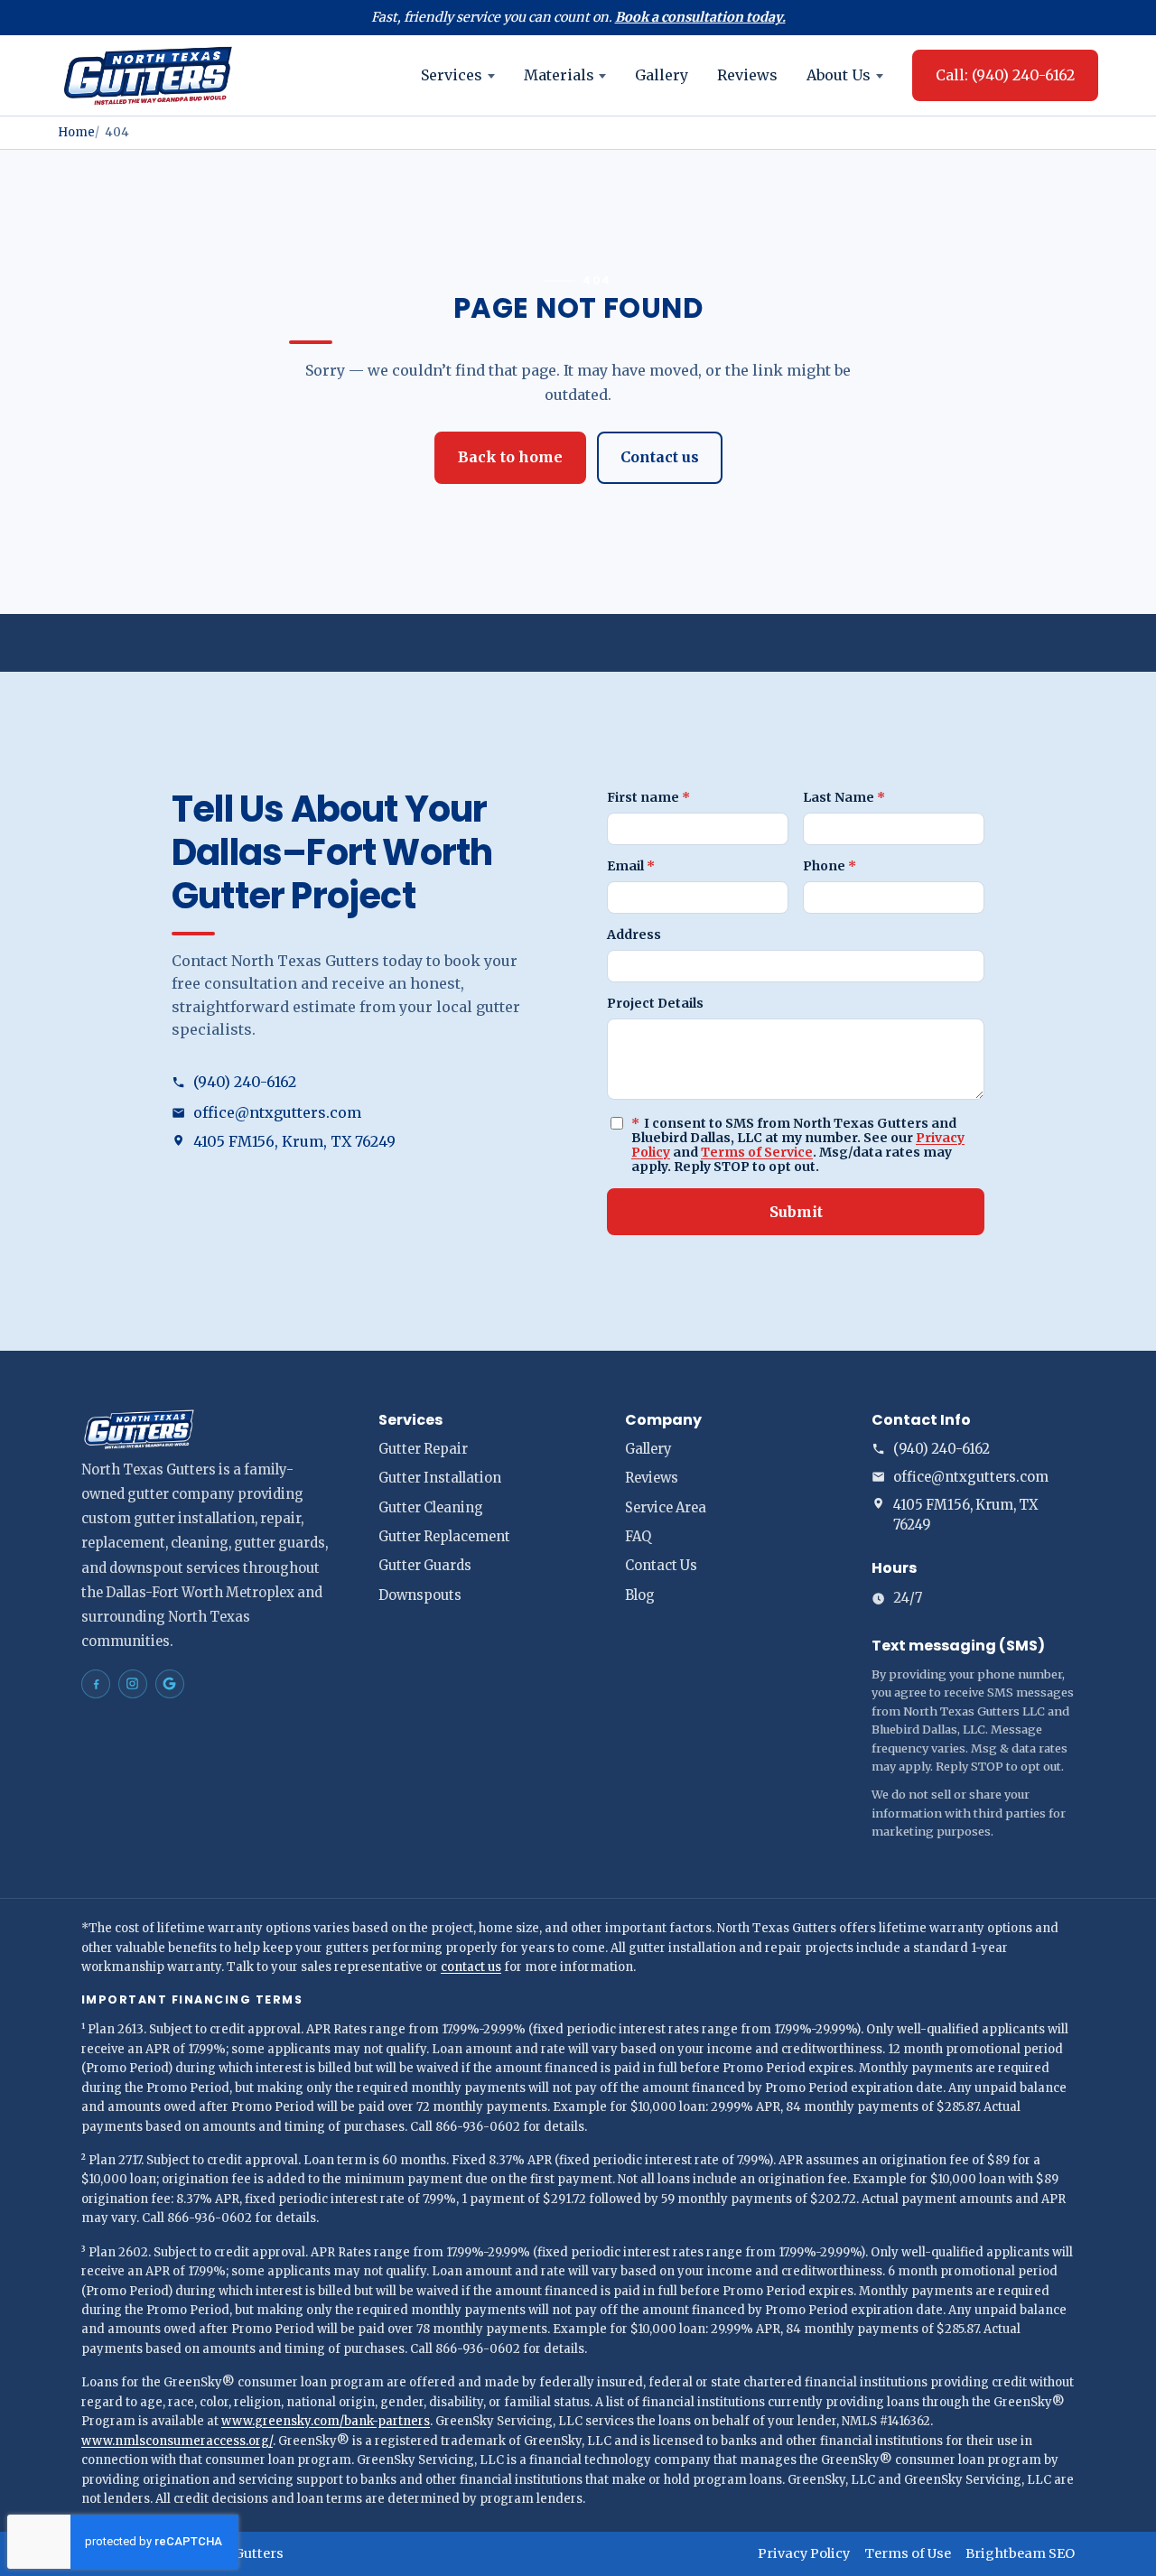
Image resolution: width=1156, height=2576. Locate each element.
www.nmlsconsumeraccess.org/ (177, 2441)
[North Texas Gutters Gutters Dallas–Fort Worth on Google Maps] (170, 1684)
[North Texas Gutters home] (148, 75)
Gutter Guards (425, 1566)
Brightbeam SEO (1020, 2553)
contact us (471, 1967)
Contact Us (661, 1566)
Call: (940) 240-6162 (1005, 75)
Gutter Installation (440, 1478)
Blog (640, 1595)
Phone (830, 866)
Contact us (660, 457)
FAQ (638, 1537)
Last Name (844, 797)
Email (631, 866)
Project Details (655, 1003)
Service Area (666, 1508)
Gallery (662, 75)
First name (648, 797)
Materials (559, 75)
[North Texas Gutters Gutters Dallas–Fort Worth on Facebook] (96, 1684)
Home (76, 132)
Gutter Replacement (444, 1537)
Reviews (747, 75)
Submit (796, 1212)
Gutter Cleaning (431, 1508)
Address (634, 935)
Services (452, 75)
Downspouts (420, 1595)
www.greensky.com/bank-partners (326, 2421)
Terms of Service (757, 1152)
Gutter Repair (423, 1449)
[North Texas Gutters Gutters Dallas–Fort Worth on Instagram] (133, 1684)
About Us (839, 75)
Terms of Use (908, 2553)
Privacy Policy (804, 2553)
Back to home (510, 457)
